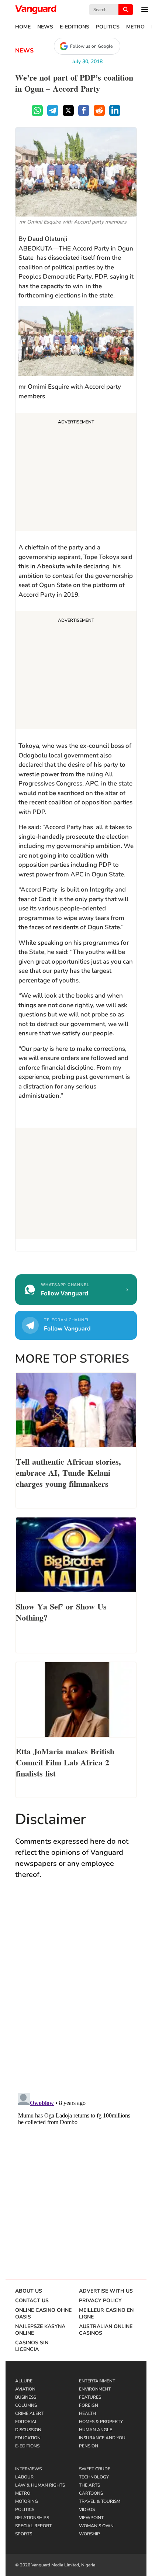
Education (28, 2438)
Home (23, 27)
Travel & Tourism (100, 2501)
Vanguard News (36, 10)
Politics (108, 27)
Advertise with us (106, 2291)
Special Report (33, 2526)
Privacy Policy (100, 2301)
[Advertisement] (76, 473)
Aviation (25, 2389)
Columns (26, 2405)
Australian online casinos (106, 2330)
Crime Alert (29, 2413)
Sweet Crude (95, 2469)
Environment (95, 2389)
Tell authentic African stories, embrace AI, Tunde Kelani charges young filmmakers (68, 1472)
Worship (89, 2534)
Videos (87, 2509)
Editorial (26, 2422)
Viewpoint (91, 2518)
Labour (24, 2477)
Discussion (28, 2430)
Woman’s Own (96, 2526)
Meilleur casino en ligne (106, 2314)
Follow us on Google (91, 46)
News (45, 27)
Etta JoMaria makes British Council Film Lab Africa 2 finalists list (65, 1762)
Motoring (27, 2501)
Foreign (89, 2405)
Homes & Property (101, 2422)
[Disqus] (76, 1993)
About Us (29, 2291)
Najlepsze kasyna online (40, 2330)
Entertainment (97, 2381)
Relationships (32, 2518)
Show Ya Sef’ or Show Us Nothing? (61, 1611)
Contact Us (32, 2301)
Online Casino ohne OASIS (43, 2314)
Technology (94, 2477)
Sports (24, 2534)
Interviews (28, 2469)
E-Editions (75, 27)
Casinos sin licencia (32, 2346)
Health (87, 2413)
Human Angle (96, 2430)
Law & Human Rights (40, 2485)
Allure (24, 2381)
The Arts (89, 2485)
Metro (135, 27)
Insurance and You (102, 2438)
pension (89, 2446)
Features (90, 2397)
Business (26, 2397)
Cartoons (91, 2493)
